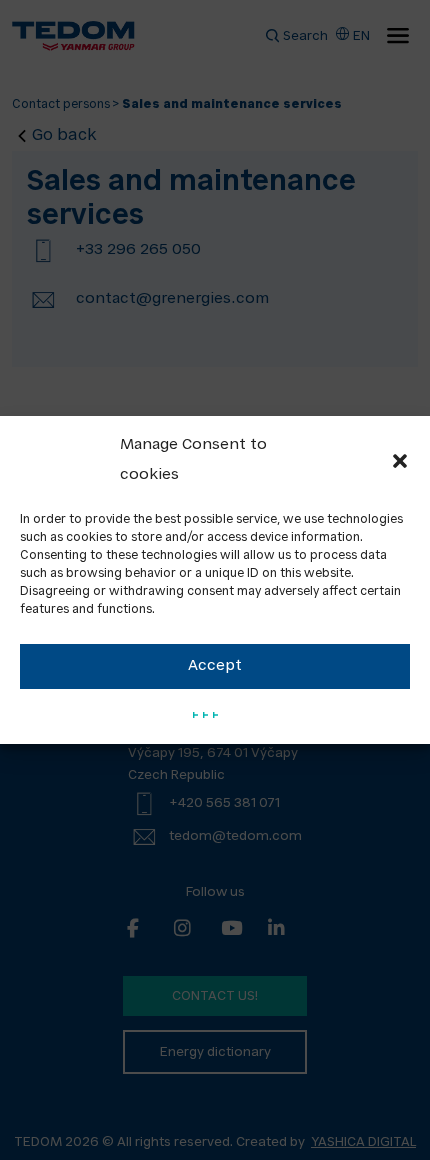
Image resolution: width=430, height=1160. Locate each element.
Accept (215, 666)
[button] (400, 461)
